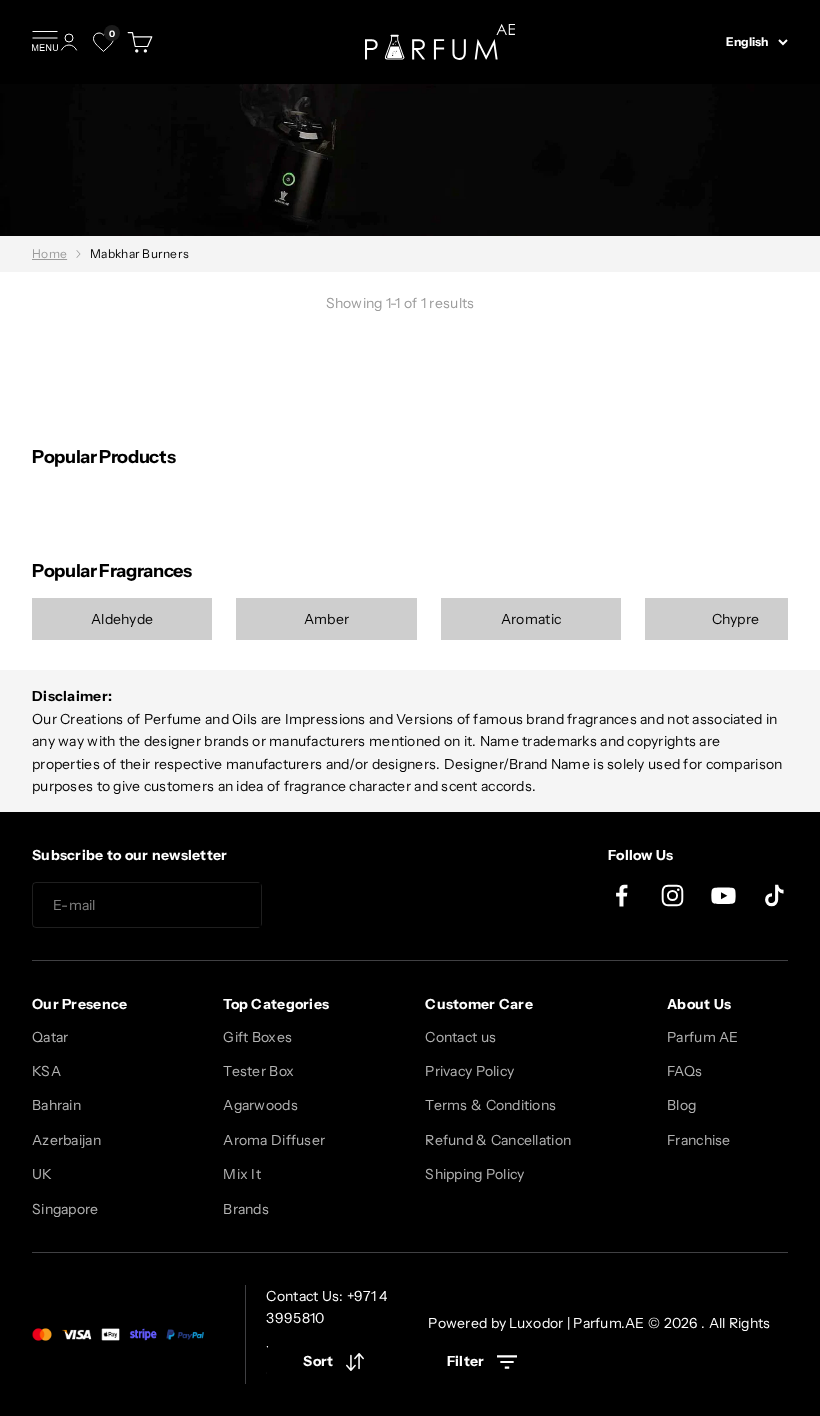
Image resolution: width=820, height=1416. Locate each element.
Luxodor (536, 1323)
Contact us (460, 1037)
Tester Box (258, 1071)
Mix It (242, 1174)
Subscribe (334, 906)
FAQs (684, 1071)
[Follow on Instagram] (672, 895)
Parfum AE (703, 1037)
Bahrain (56, 1105)
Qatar (50, 1037)
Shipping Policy (474, 1174)
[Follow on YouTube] (723, 895)
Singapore (65, 1209)
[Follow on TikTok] (774, 895)
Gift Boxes (257, 1037)
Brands (246, 1209)
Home (49, 253)
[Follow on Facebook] (621, 895)
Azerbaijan (66, 1140)
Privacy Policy (469, 1071)
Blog (681, 1105)
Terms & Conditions (490, 1105)
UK (42, 1174)
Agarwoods (260, 1105)
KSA (46, 1071)
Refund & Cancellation (498, 1140)
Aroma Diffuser (274, 1140)
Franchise (699, 1140)
